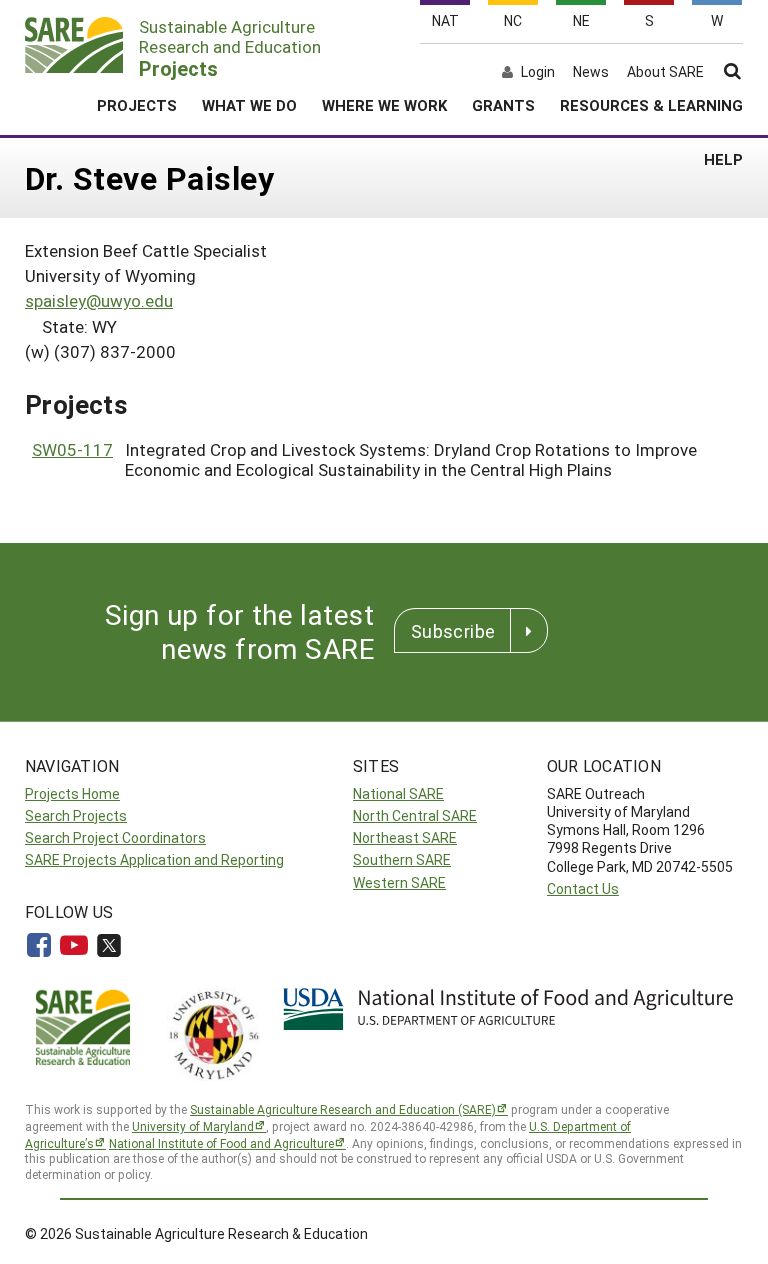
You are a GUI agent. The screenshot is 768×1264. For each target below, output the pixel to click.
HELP (723, 159)
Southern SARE (402, 859)
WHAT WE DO (249, 105)
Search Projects (76, 815)
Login (538, 72)
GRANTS (503, 105)
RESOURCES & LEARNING (651, 105)
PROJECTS (137, 105)
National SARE (398, 793)
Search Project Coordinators (115, 837)
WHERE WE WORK (384, 105)
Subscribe (453, 631)
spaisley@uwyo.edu (99, 300)
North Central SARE (415, 815)
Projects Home (72, 793)
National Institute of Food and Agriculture (221, 1143)
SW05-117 (72, 449)
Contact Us (583, 888)
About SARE (665, 72)
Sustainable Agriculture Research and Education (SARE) (343, 1109)
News (591, 72)
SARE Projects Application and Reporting (154, 859)
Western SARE (399, 882)
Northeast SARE (405, 837)
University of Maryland (193, 1126)
